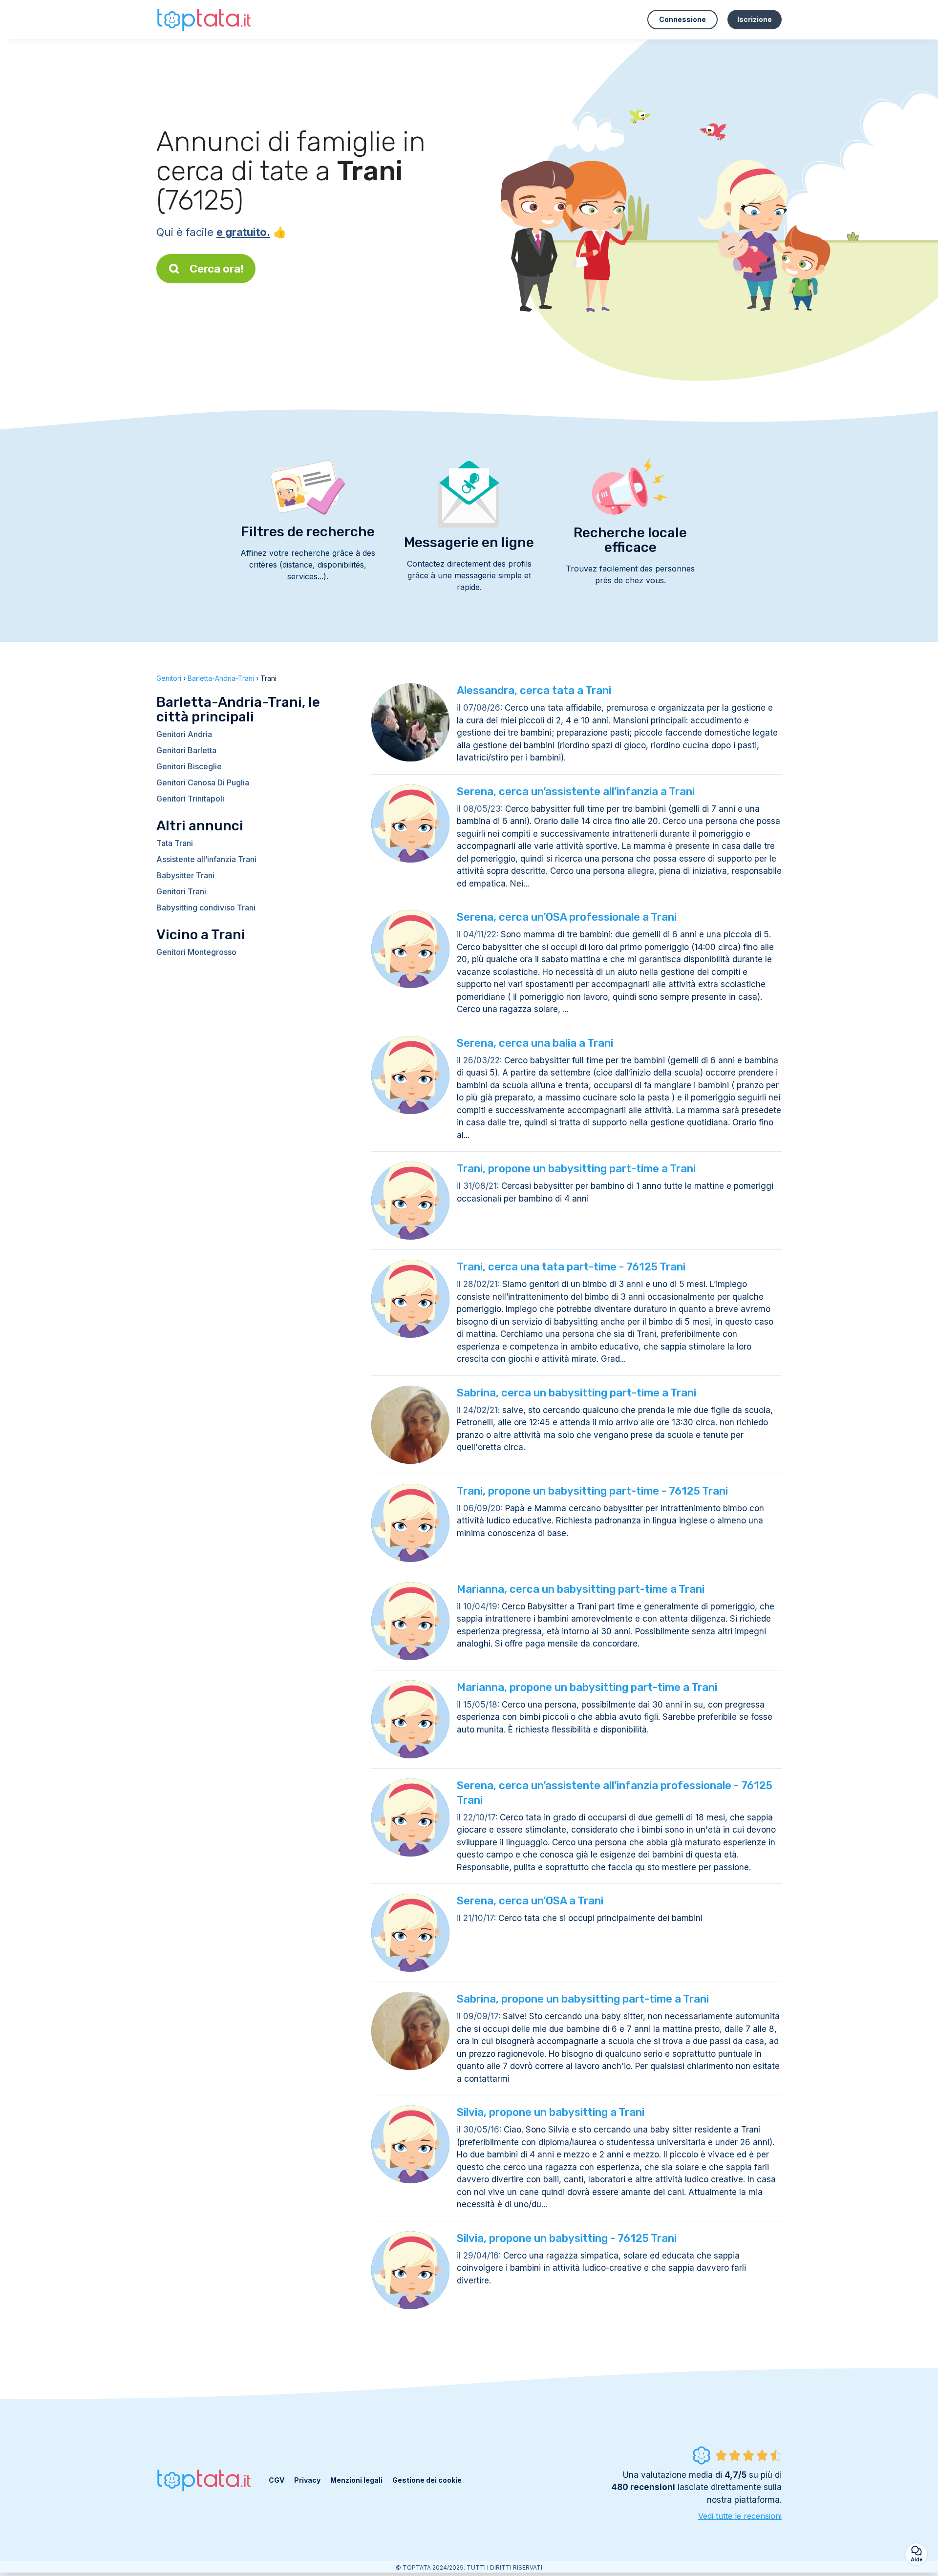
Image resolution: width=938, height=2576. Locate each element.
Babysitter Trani (185, 875)
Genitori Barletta (186, 750)
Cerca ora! (217, 269)
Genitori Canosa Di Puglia (203, 782)
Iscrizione (755, 19)
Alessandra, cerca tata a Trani (534, 690)
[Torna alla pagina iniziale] (205, 19)
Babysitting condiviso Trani (206, 908)
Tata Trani (175, 843)
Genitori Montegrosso (196, 952)
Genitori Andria (184, 734)
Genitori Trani (181, 891)
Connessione (682, 19)
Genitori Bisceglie (189, 766)
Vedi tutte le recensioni (740, 2516)
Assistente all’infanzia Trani (206, 859)
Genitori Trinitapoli (190, 799)
